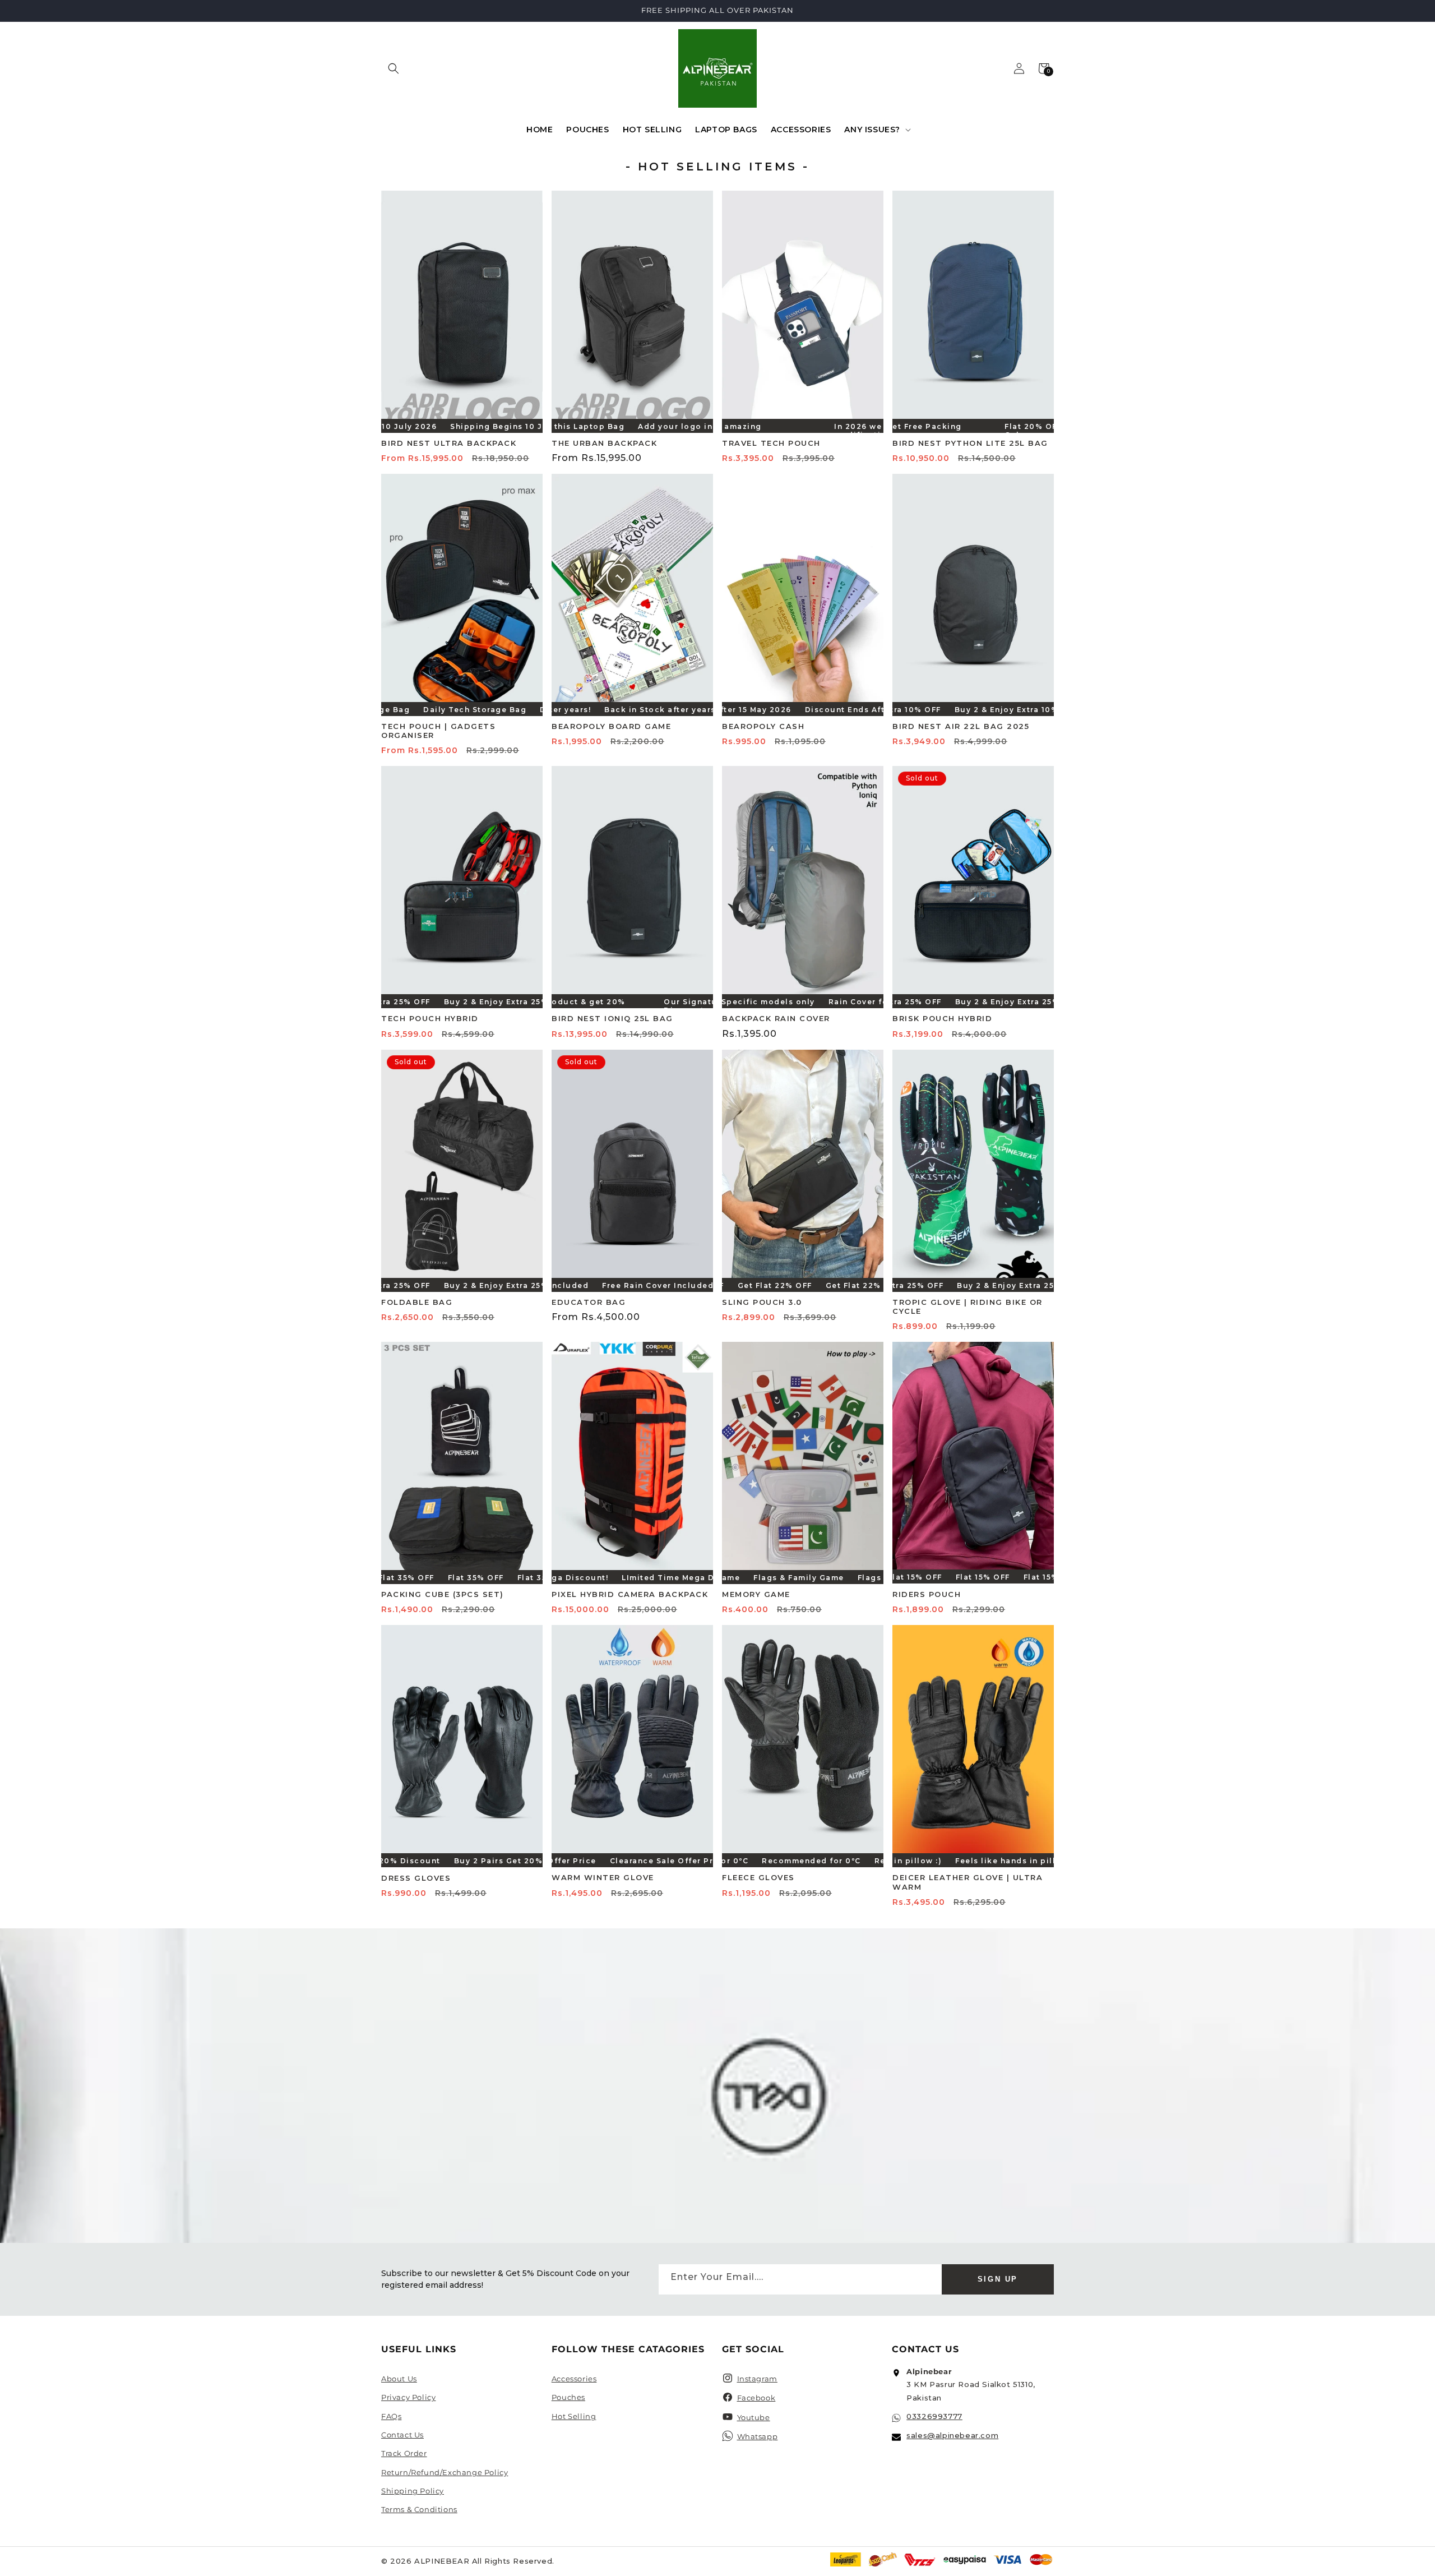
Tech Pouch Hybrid (430, 1018)
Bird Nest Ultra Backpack (449, 443)
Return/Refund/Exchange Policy (445, 2472)
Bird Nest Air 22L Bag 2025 (961, 726)
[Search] (394, 68)
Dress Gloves (416, 1878)
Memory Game (756, 1594)
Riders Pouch (927, 1594)
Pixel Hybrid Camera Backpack (630, 1594)
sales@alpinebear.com (952, 2435)
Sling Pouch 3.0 (762, 1302)
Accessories (574, 2379)
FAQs (391, 2416)
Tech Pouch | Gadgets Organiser (438, 731)
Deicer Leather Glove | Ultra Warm (968, 1882)
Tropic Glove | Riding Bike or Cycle (968, 1307)
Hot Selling (574, 2416)
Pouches (568, 2397)
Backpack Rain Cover (776, 1018)
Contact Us (402, 2435)
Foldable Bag (417, 1302)
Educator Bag (589, 1302)
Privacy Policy (408, 2397)
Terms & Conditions (419, 2509)
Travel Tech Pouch (771, 443)
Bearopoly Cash (763, 726)
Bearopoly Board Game (611, 726)
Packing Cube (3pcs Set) (443, 1594)
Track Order (404, 2453)
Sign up (998, 2279)
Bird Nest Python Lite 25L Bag (970, 443)
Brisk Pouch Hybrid (942, 1018)
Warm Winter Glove (603, 1877)
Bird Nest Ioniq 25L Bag (612, 1018)
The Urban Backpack (604, 443)
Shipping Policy (413, 2491)
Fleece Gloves (758, 1877)
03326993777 (934, 2416)
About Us (399, 2379)
